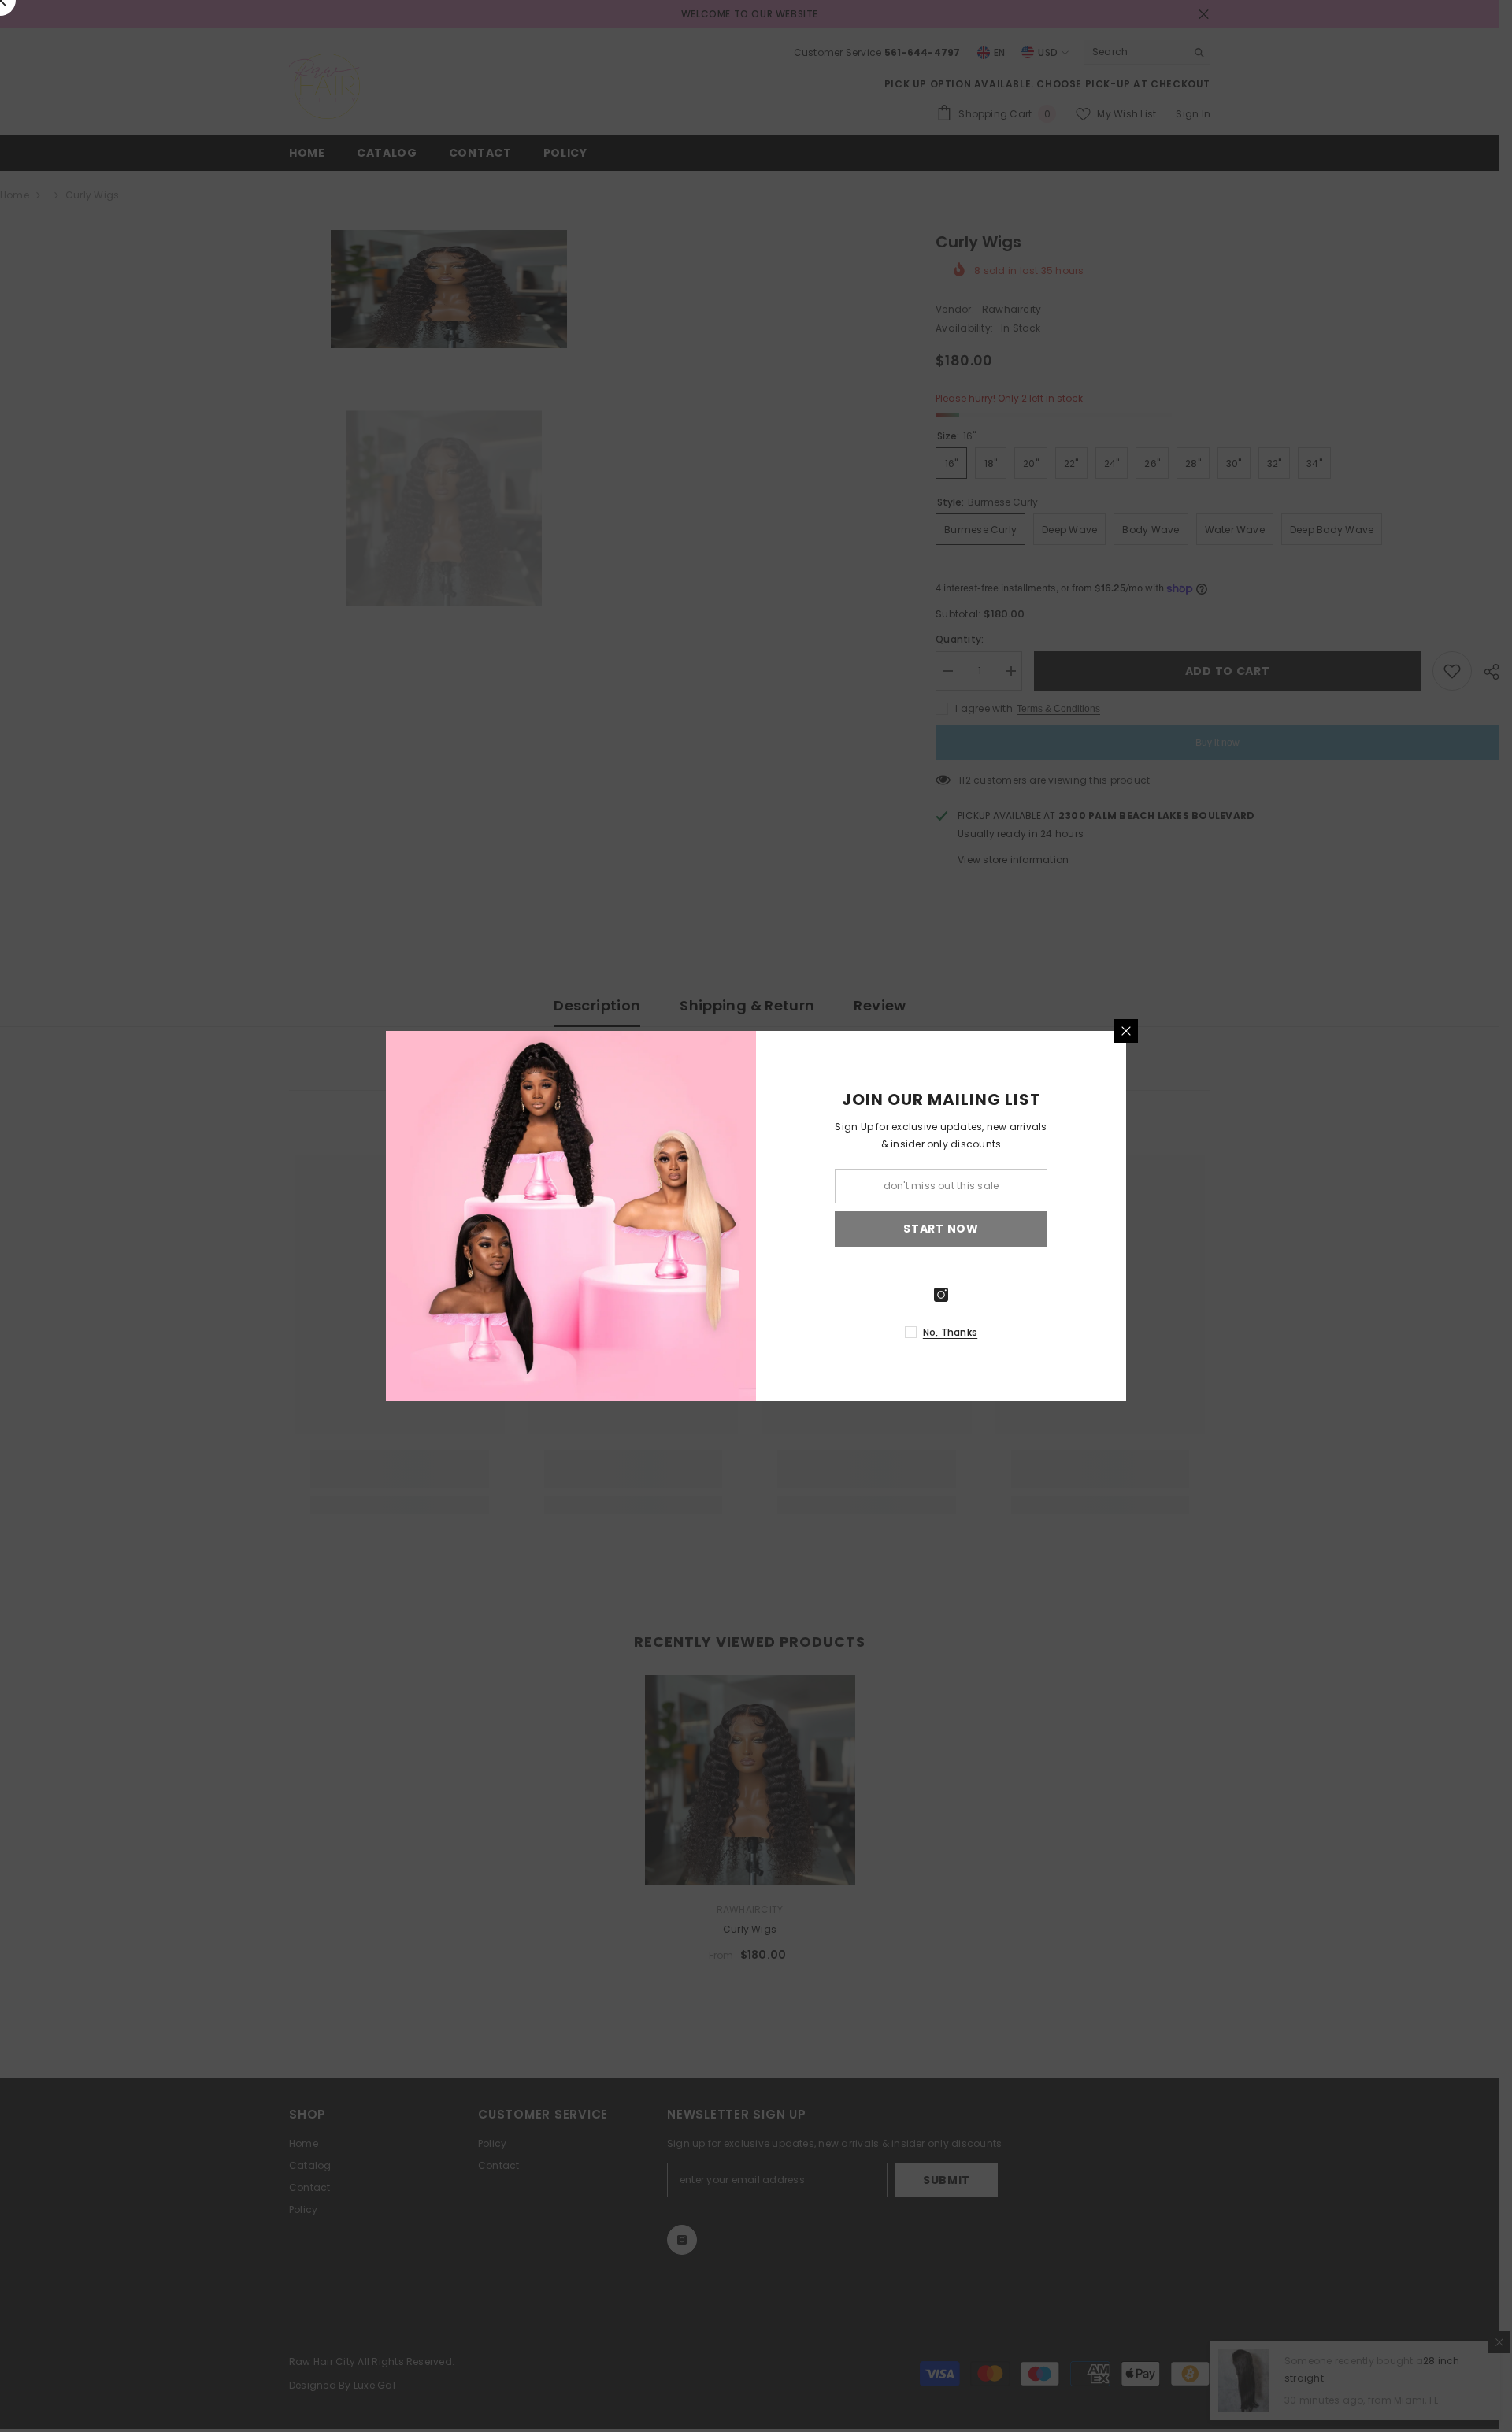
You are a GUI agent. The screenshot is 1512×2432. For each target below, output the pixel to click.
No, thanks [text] (950, 1332)
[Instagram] (941, 1295)
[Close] (1126, 1031)
